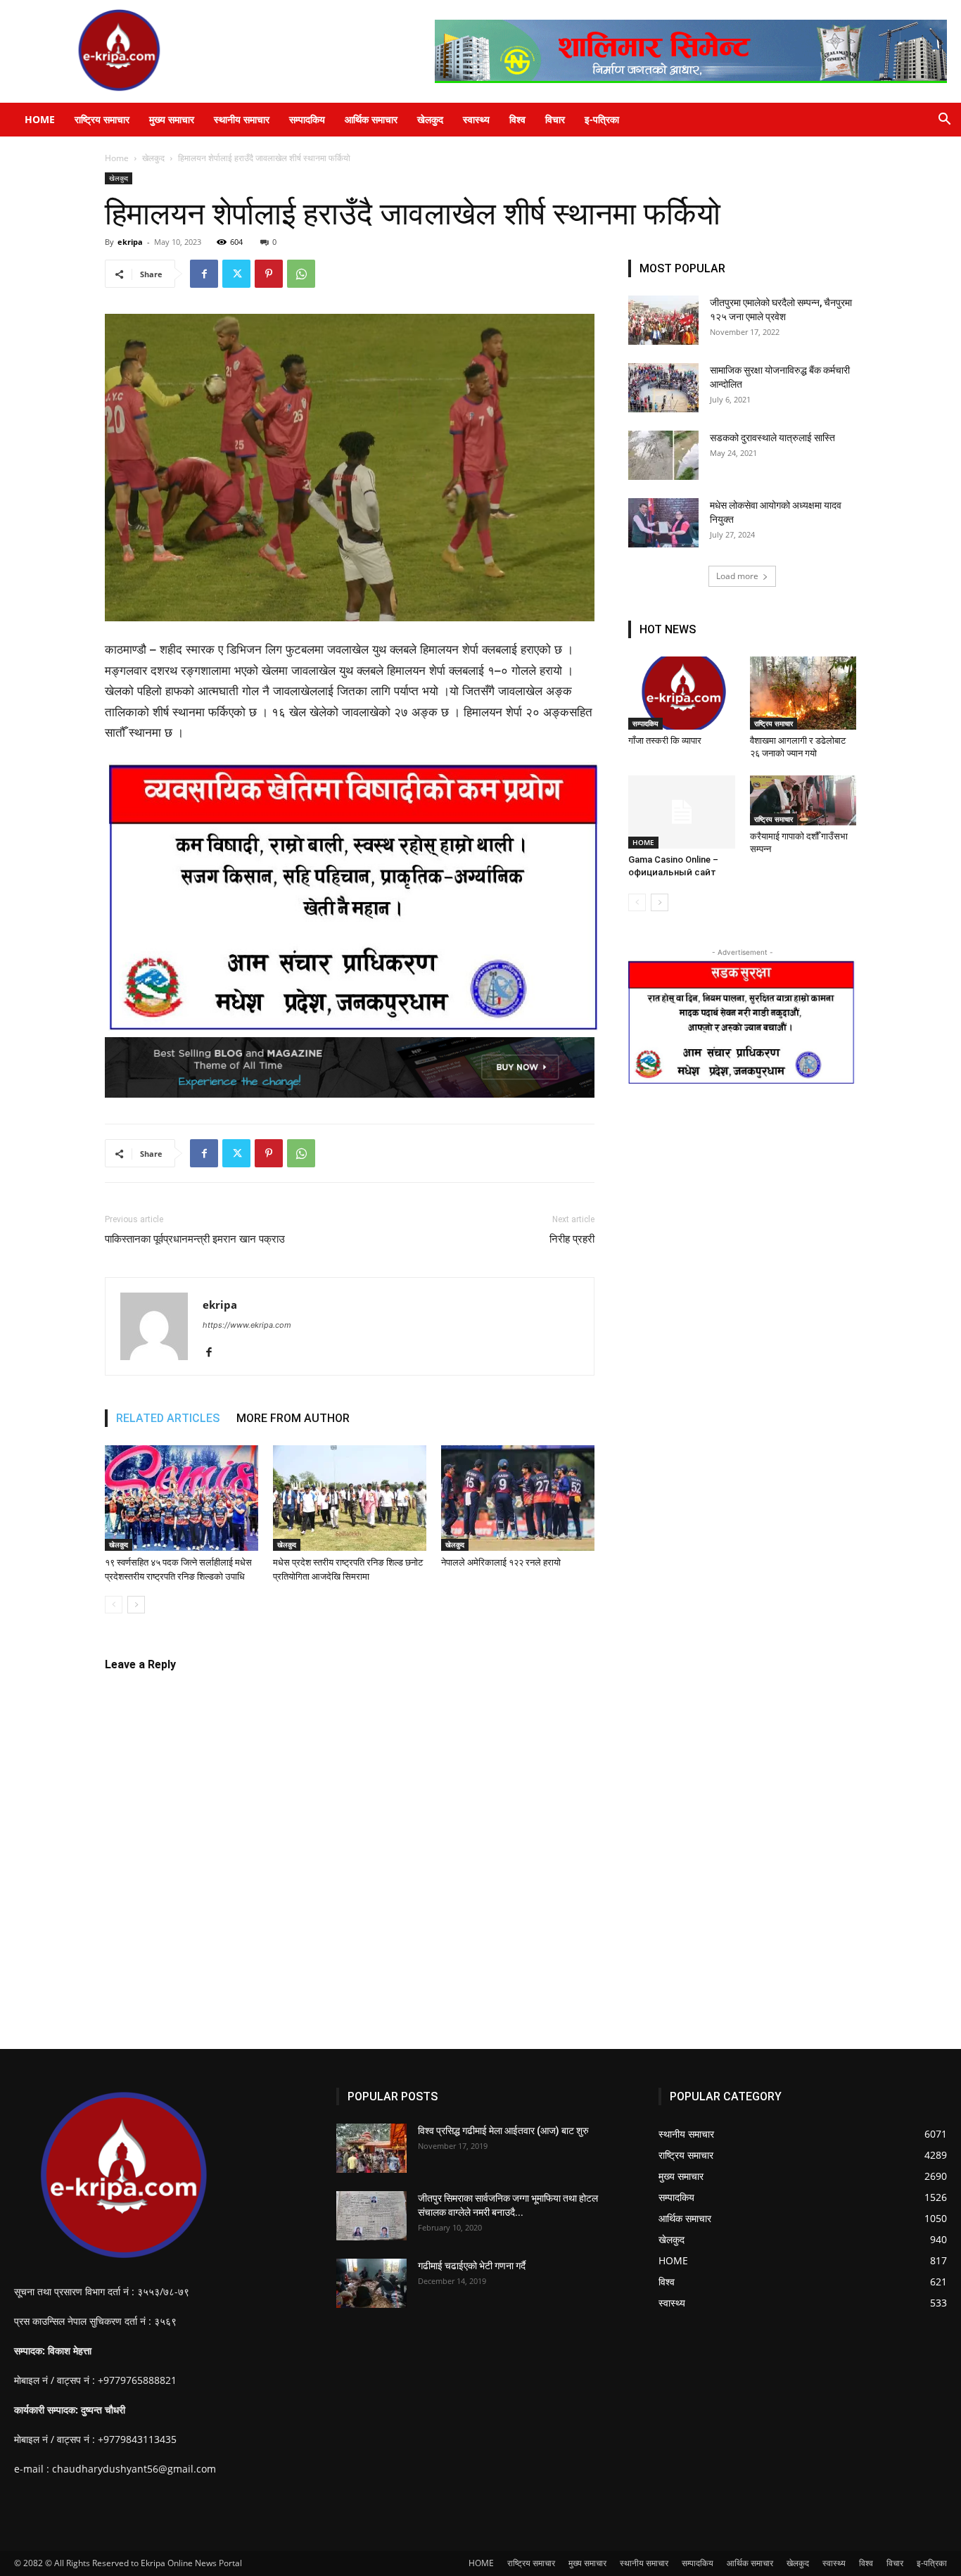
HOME (40, 119)
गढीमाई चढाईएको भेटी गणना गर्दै (472, 2266)
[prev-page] (114, 1605)
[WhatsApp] (301, 274)
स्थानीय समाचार (242, 119)
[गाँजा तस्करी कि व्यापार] (682, 693)
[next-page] (136, 1605)
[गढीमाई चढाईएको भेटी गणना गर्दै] (371, 2283)
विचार (555, 119)
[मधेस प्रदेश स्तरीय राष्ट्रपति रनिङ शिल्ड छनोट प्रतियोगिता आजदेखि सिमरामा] (350, 1498)
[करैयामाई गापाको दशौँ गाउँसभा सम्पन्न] (803, 800)
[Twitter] (236, 274)
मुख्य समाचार (172, 119)
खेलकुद (430, 119)
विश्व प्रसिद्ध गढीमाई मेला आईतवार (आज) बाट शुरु (503, 2131)
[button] (944, 121)
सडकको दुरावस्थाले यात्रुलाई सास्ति (772, 438)
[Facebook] (204, 274)
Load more (737, 576)
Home (117, 158)
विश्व (517, 119)
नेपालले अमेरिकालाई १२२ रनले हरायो (501, 1562)
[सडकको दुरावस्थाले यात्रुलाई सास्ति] (663, 455)
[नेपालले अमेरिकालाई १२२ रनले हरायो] (518, 1498)
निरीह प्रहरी (572, 1239)
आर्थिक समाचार (371, 119)
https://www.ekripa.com (247, 1325)
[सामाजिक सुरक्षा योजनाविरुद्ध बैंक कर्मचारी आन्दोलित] (663, 388)
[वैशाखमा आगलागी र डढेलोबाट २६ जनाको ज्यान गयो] (803, 693)
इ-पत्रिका (602, 119)
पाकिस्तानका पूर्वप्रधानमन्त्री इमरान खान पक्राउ (195, 1239)
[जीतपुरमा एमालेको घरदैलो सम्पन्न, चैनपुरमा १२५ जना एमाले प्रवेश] (663, 320)
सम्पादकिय (307, 119)
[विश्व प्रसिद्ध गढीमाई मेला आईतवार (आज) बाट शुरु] (371, 2148)
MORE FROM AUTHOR (293, 1418)
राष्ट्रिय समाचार (102, 119)
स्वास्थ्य (476, 119)
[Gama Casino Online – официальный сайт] (682, 812)
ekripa (130, 242)
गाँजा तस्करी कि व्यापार (666, 741)
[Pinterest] (269, 274)
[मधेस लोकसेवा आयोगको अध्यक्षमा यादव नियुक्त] (663, 523)
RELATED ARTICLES (168, 1418)
